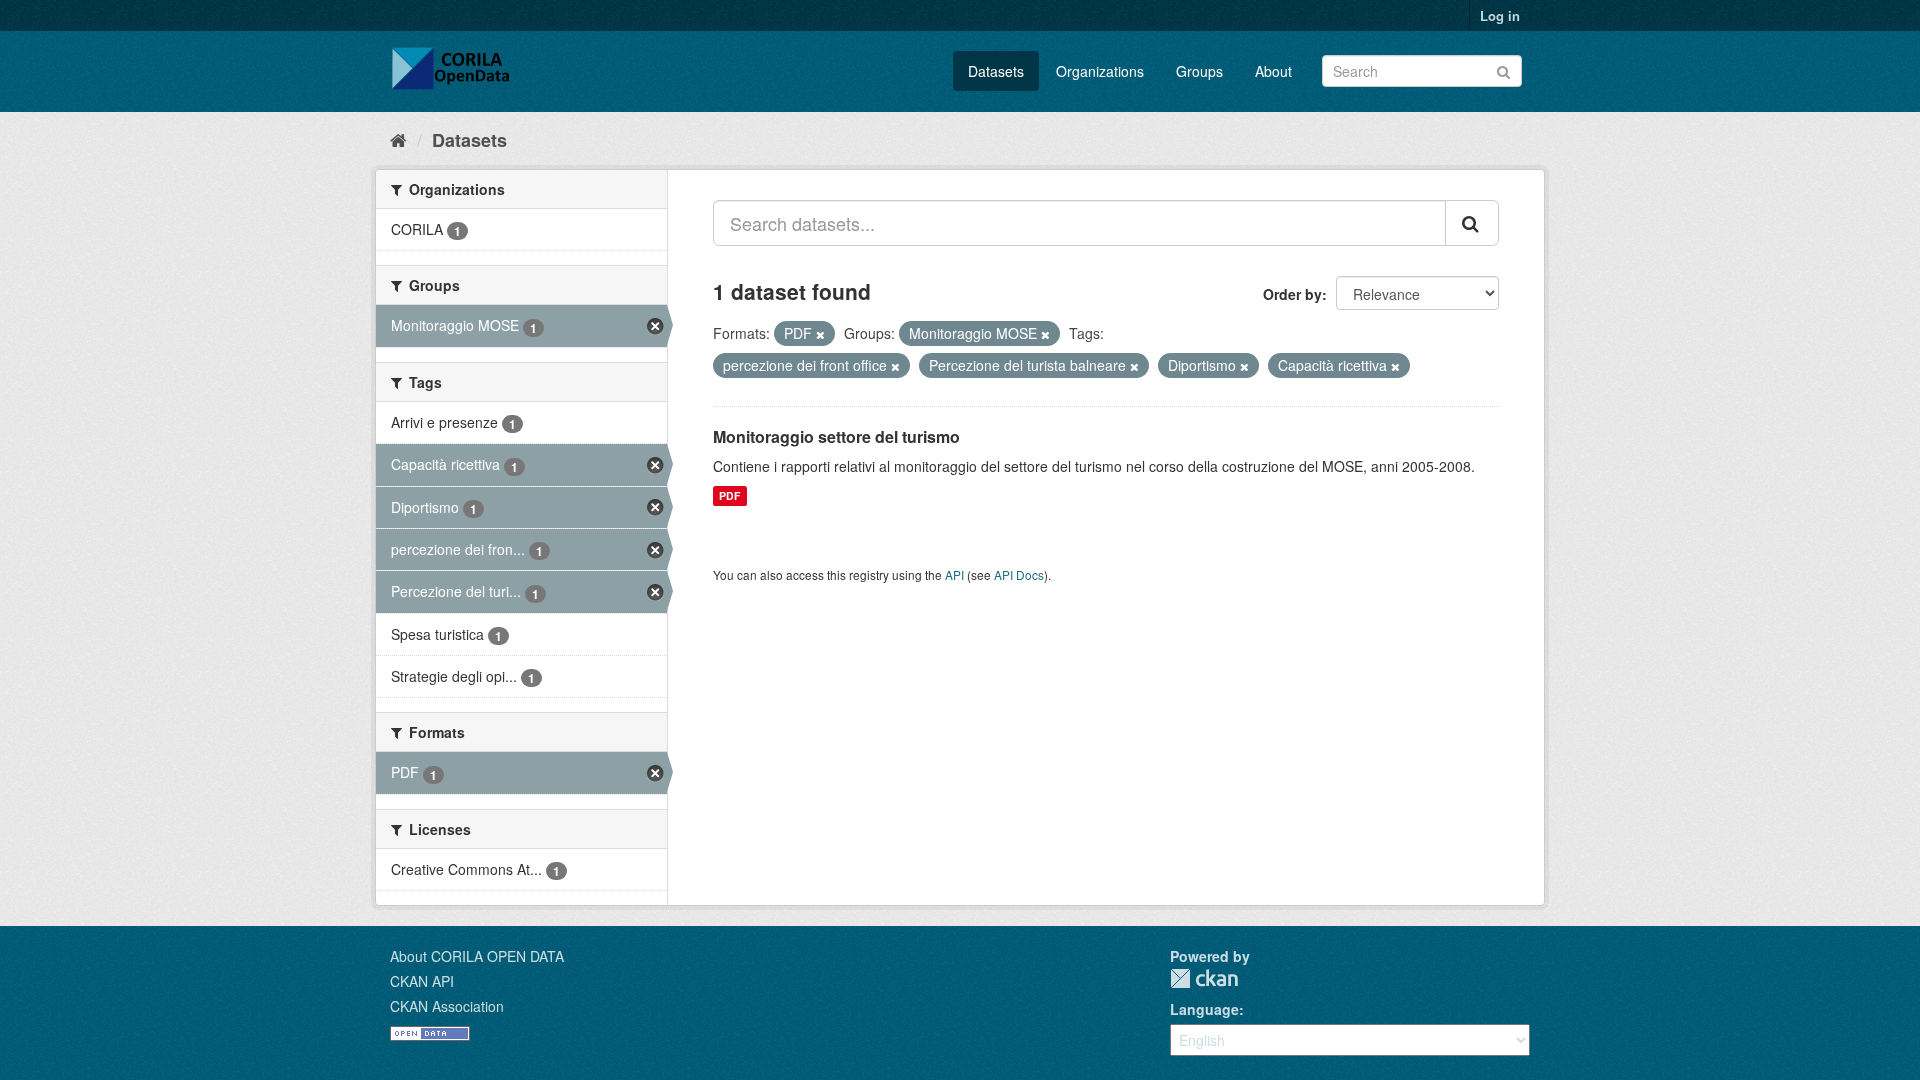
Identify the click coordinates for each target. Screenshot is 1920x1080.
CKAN (1204, 978)
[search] (1472, 223)
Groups (1199, 71)
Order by (1292, 294)
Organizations (1100, 71)
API (954, 574)
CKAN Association (447, 1006)
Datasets (996, 71)
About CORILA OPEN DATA (477, 956)
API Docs (1019, 574)
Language (1204, 1009)
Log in (1500, 15)
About (1273, 71)
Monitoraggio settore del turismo (836, 436)
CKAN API (422, 981)
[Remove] (820, 334)
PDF (729, 495)
